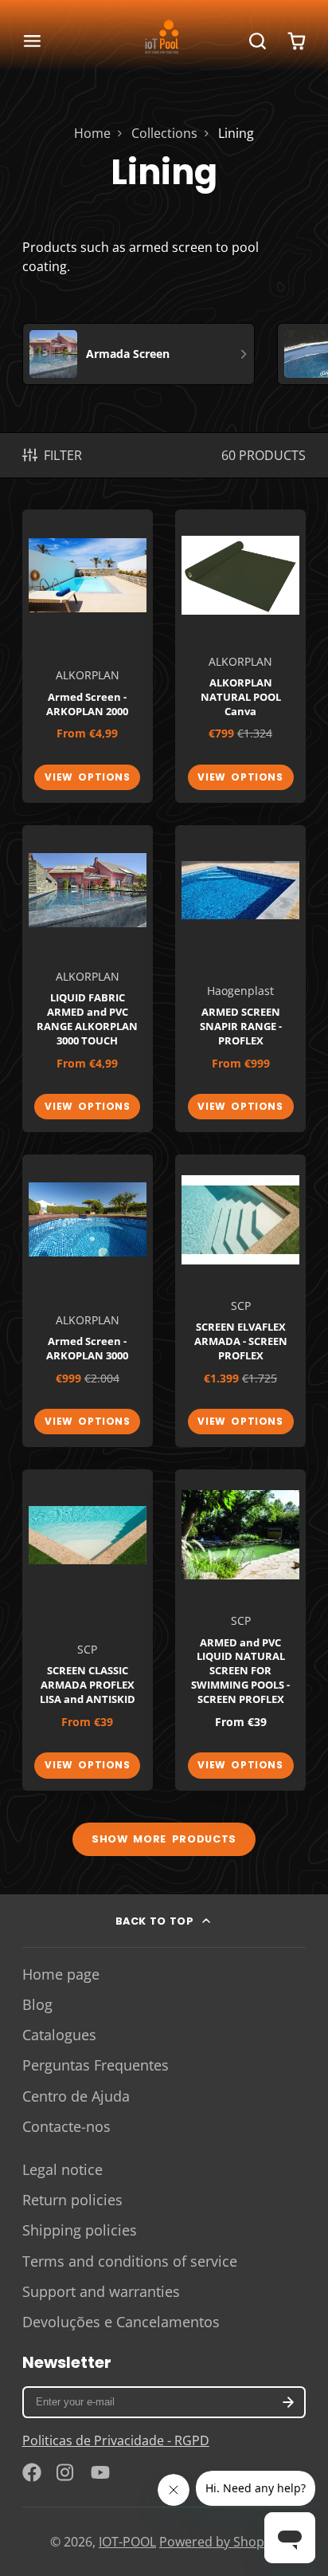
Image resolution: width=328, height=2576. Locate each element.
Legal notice (62, 2169)
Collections (164, 133)
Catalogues (59, 2035)
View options (87, 777)
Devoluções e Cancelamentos (121, 2322)
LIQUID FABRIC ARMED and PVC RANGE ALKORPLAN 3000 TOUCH (88, 979)
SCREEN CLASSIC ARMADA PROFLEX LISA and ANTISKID (88, 1630)
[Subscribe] (289, 2402)
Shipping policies (80, 2230)
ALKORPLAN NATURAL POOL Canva (240, 656)
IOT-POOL (127, 2542)
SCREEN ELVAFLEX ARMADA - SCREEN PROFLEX (240, 1301)
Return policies (72, 2200)
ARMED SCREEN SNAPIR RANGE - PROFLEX (240, 979)
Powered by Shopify (219, 2542)
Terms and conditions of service (130, 2261)
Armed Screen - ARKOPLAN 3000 (88, 1301)
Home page (61, 1974)
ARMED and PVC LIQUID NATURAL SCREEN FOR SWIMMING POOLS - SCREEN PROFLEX (240, 1630)
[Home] (164, 41)
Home (92, 133)
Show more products (164, 1839)
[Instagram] (66, 2472)
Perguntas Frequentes (96, 2065)
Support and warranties (101, 2291)
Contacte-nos (66, 2126)
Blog (37, 2004)
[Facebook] (32, 2472)
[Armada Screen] (139, 354)
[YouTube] (100, 2472)
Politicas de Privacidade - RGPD (116, 2440)
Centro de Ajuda (76, 2096)
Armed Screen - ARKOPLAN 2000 (88, 656)
